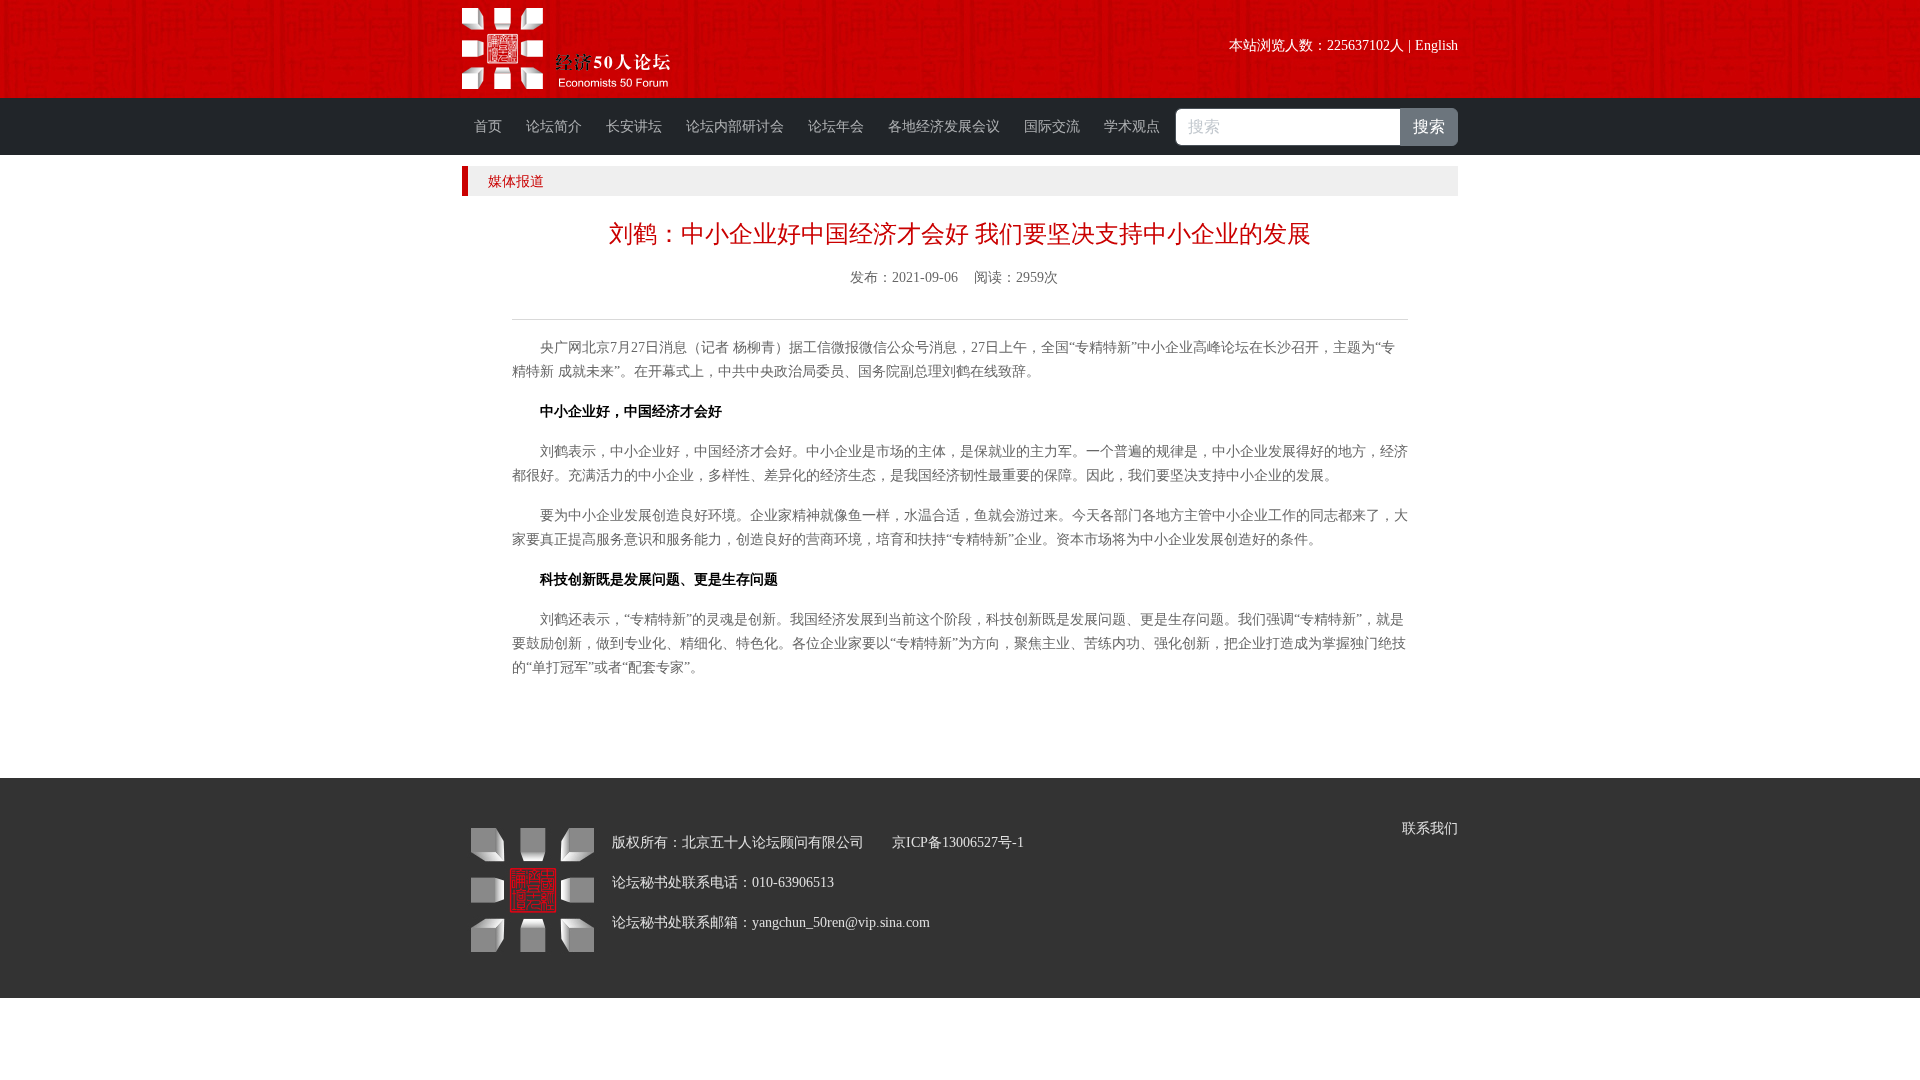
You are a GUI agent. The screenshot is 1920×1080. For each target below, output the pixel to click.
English (1436, 45)
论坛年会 (836, 126)
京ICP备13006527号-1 (958, 842)
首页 (488, 126)
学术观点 (1132, 126)
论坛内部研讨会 (735, 126)
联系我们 (1430, 828)
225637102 (1358, 45)
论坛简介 (554, 126)
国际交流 (1052, 126)
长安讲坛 (634, 126)
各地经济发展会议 (944, 126)
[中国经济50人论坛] (589, 48)
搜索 (1429, 126)
